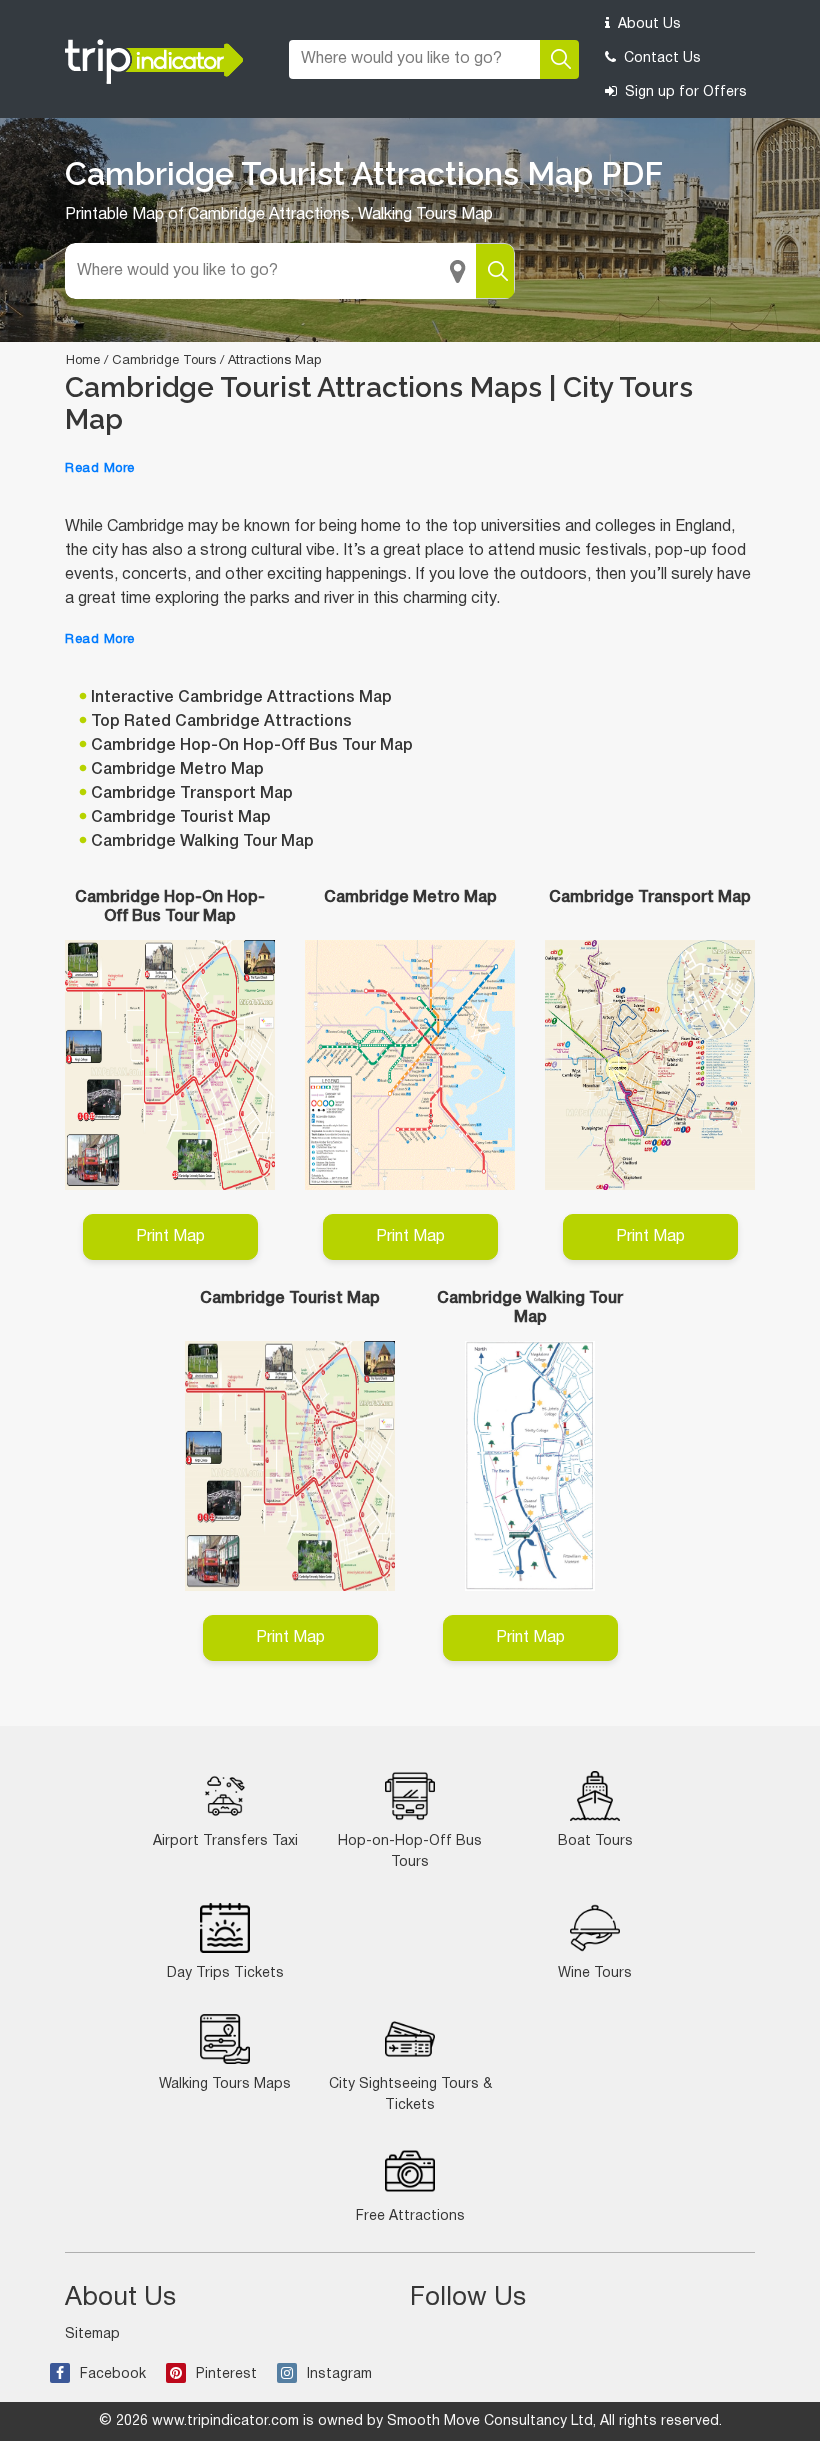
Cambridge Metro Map (177, 770)
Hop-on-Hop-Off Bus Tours (410, 1852)
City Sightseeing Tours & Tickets (410, 2095)
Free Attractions (410, 2216)
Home (83, 361)
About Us (647, 24)
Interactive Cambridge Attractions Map (241, 698)
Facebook (113, 2374)
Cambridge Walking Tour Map (202, 842)
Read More (100, 469)
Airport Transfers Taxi (225, 1841)
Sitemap (92, 2334)
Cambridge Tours (164, 361)
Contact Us (660, 58)
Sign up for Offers (684, 92)
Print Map (170, 1237)
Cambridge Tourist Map (181, 818)
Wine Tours (595, 1973)
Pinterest (226, 2374)
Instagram (339, 2374)
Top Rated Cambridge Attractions (221, 722)
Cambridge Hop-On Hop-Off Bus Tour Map (252, 746)
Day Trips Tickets (225, 1973)
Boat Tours (595, 1841)
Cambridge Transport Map (192, 794)
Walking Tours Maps (225, 2084)
